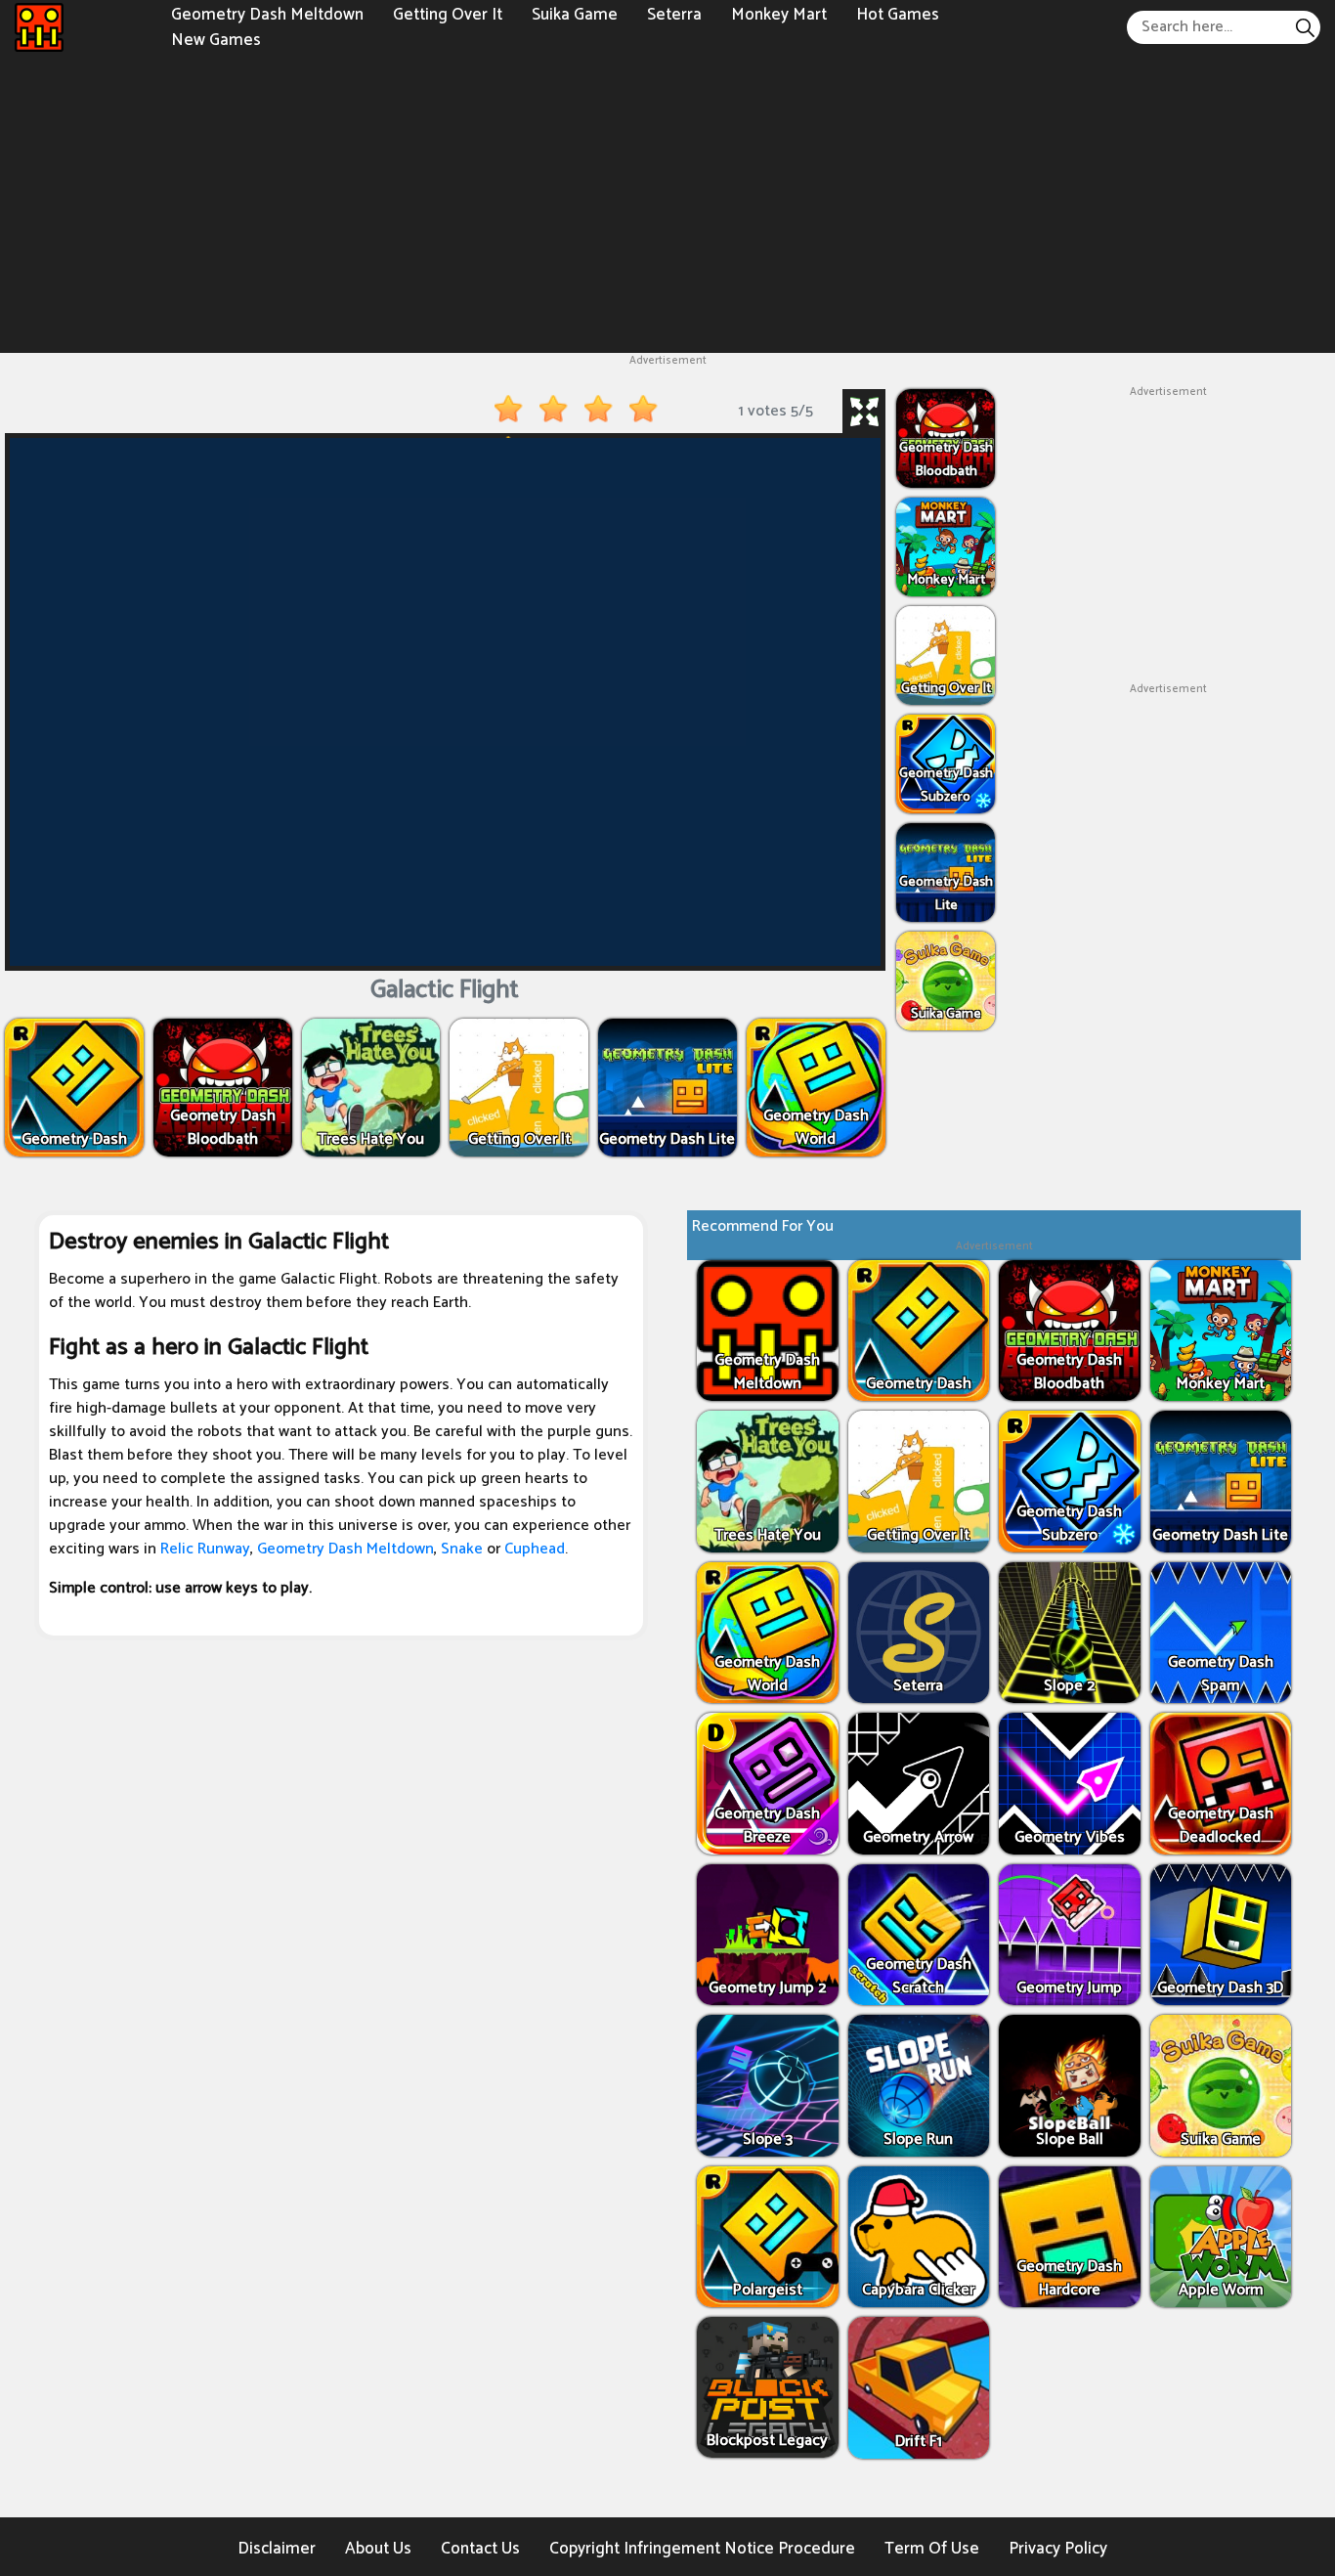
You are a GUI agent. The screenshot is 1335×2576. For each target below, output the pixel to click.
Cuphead (535, 1549)
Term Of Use (932, 2549)
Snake (462, 1549)
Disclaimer (277, 2549)
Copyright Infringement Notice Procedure (702, 2549)
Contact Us (480, 2549)
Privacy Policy (1058, 2549)
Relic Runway (205, 1549)
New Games (216, 39)
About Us (378, 2549)
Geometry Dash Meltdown (345, 1549)
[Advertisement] (667, 201)
